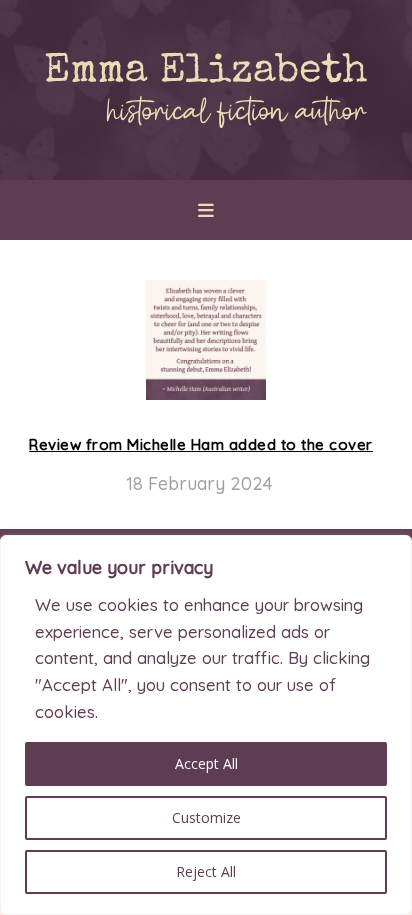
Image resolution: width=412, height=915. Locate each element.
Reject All (206, 871)
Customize (206, 817)
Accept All (206, 763)
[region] (206, 725)
